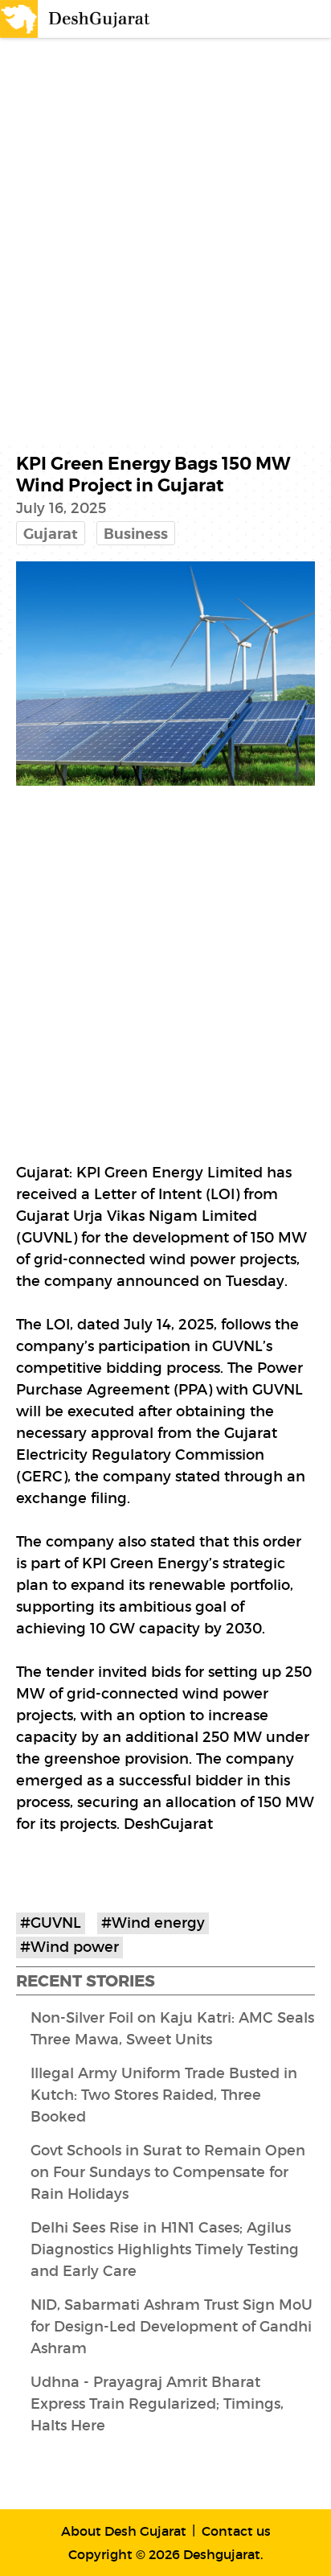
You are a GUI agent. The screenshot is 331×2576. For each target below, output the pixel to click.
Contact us (236, 2531)
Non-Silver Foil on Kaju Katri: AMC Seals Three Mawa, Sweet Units (172, 2029)
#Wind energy (153, 1923)
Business (136, 534)
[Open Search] (280, 19)
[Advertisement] (165, 220)
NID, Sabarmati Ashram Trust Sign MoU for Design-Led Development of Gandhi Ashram (172, 2327)
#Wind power (69, 1947)
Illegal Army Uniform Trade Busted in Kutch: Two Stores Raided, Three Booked (164, 2095)
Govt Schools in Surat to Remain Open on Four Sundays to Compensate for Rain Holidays (168, 2172)
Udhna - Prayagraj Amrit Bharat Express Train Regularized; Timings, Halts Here (157, 2404)
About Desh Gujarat (124, 2531)
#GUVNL (51, 1923)
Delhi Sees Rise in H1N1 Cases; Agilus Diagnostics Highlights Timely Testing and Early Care (165, 2249)
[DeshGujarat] (76, 18)
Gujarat (51, 534)
